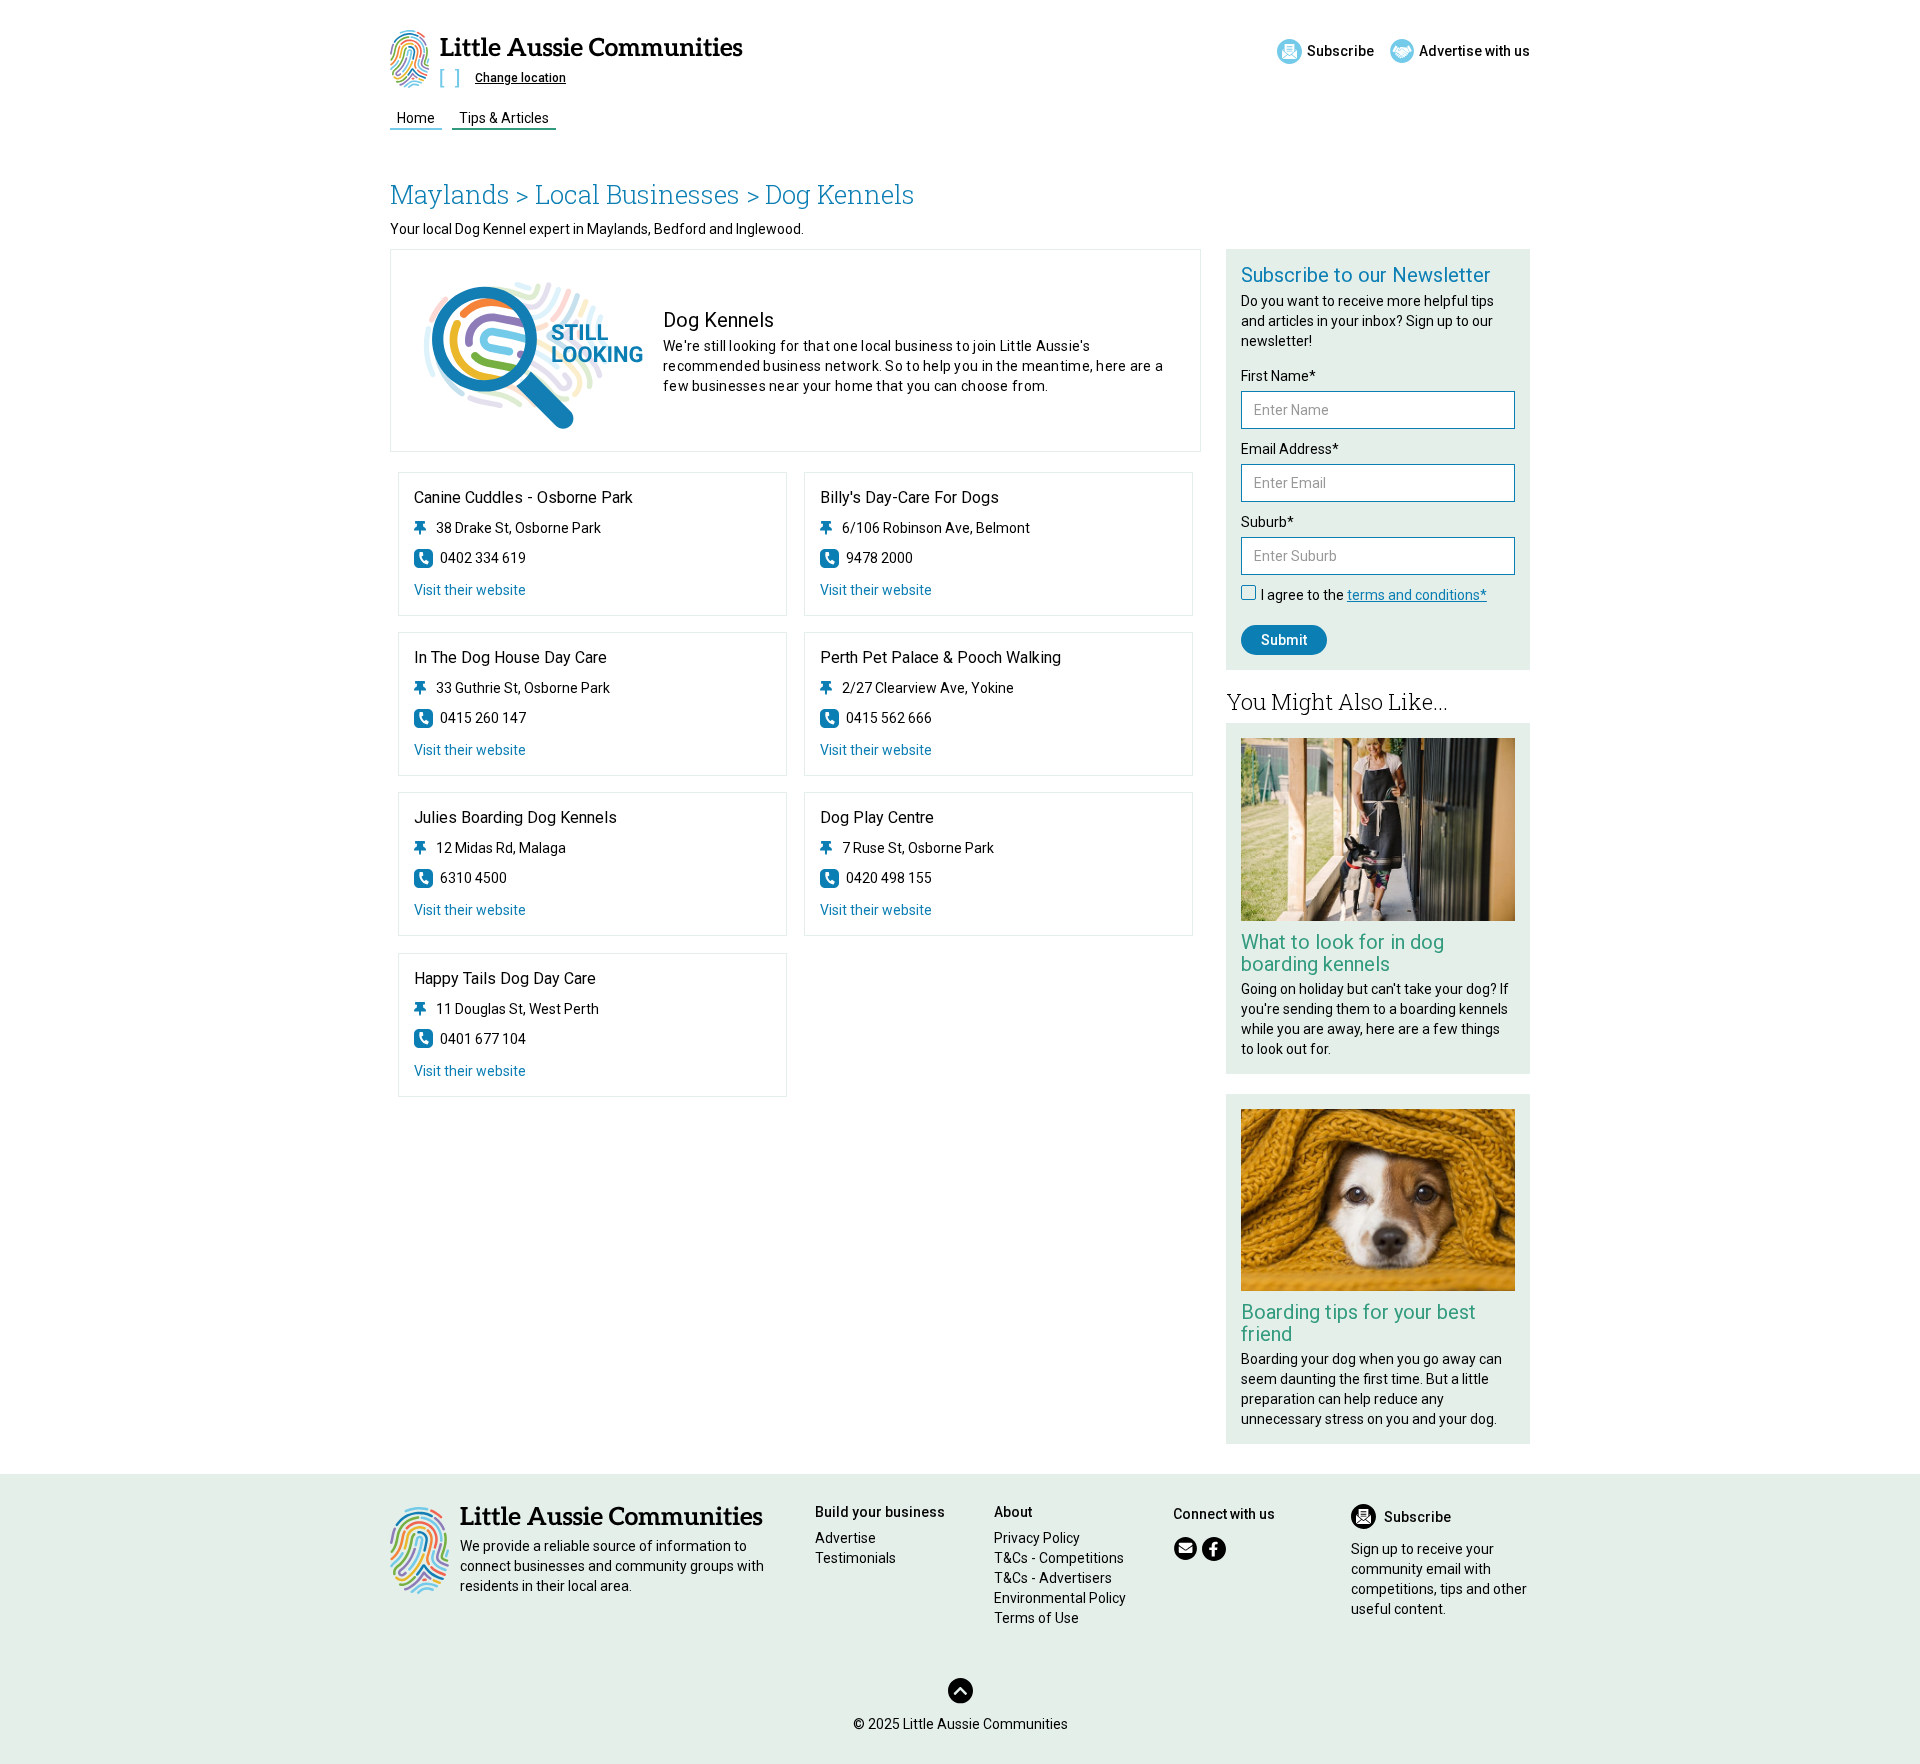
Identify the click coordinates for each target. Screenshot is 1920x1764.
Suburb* (1267, 522)
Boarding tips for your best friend (1358, 1323)
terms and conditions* (1417, 595)
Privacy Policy (1037, 1538)
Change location (520, 78)
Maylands (450, 194)
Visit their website (470, 590)
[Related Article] (1378, 829)
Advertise (845, 1538)
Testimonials (855, 1558)
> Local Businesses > (637, 194)
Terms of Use (1036, 1618)
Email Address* (1290, 449)
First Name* (1278, 376)
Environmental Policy (1060, 1598)
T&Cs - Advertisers (1053, 1578)
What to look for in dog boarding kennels (1342, 953)
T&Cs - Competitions (1059, 1558)
